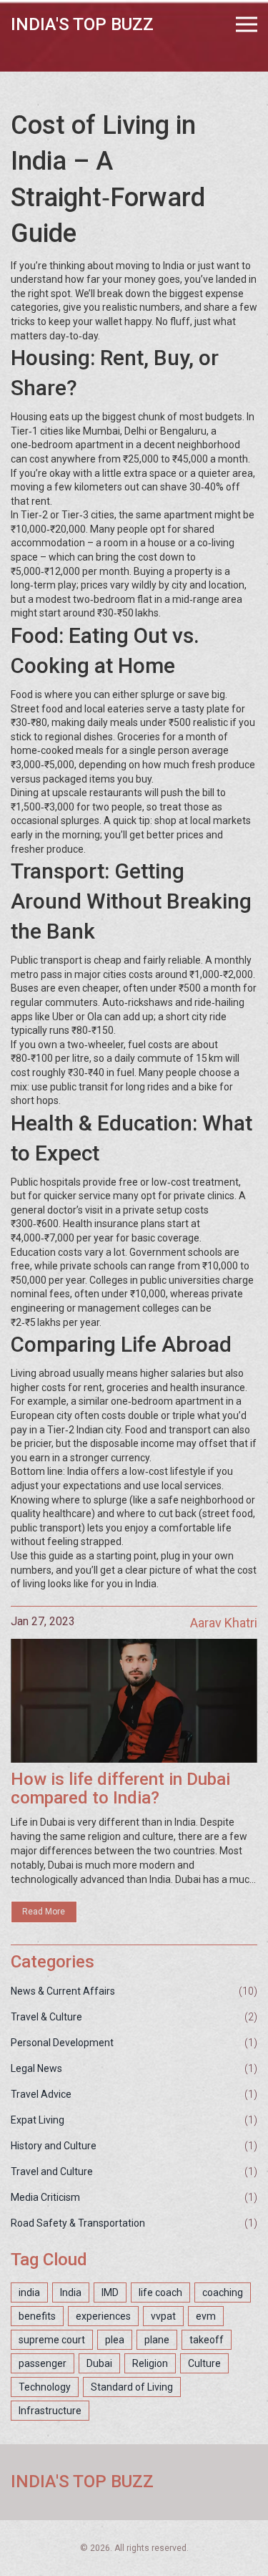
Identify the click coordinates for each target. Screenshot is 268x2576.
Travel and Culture (52, 2171)
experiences (103, 2316)
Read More (44, 1912)
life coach (160, 2292)
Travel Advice (41, 2094)
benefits (37, 2316)
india (29, 2292)
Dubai (99, 2363)
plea (115, 2340)
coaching (223, 2292)
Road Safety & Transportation (78, 2223)
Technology (45, 2387)
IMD (110, 2292)
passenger (43, 2363)
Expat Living (38, 2120)
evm (206, 2316)
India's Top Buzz (82, 24)
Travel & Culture (46, 2017)
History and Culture (54, 2146)
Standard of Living (132, 2387)
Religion (150, 2363)
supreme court (52, 2340)
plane (157, 2340)
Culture (204, 2363)
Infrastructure (50, 2411)
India (71, 2292)
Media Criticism (45, 2197)
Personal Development (62, 2043)
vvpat (163, 2316)
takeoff (207, 2340)
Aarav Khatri (224, 1623)
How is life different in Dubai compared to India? (120, 1789)
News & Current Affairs (63, 1991)
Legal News (36, 2068)
